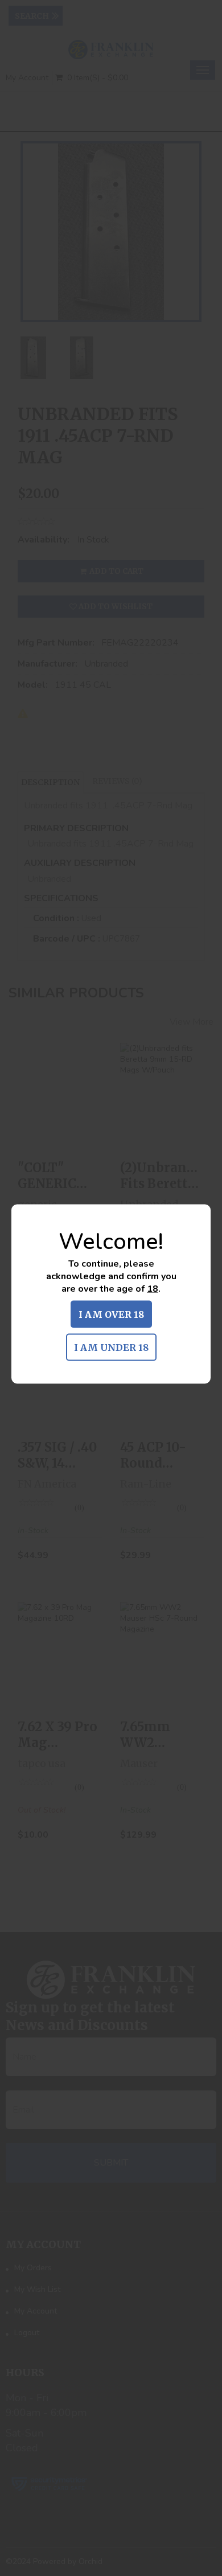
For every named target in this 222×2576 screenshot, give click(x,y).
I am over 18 (111, 1314)
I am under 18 (111, 1347)
